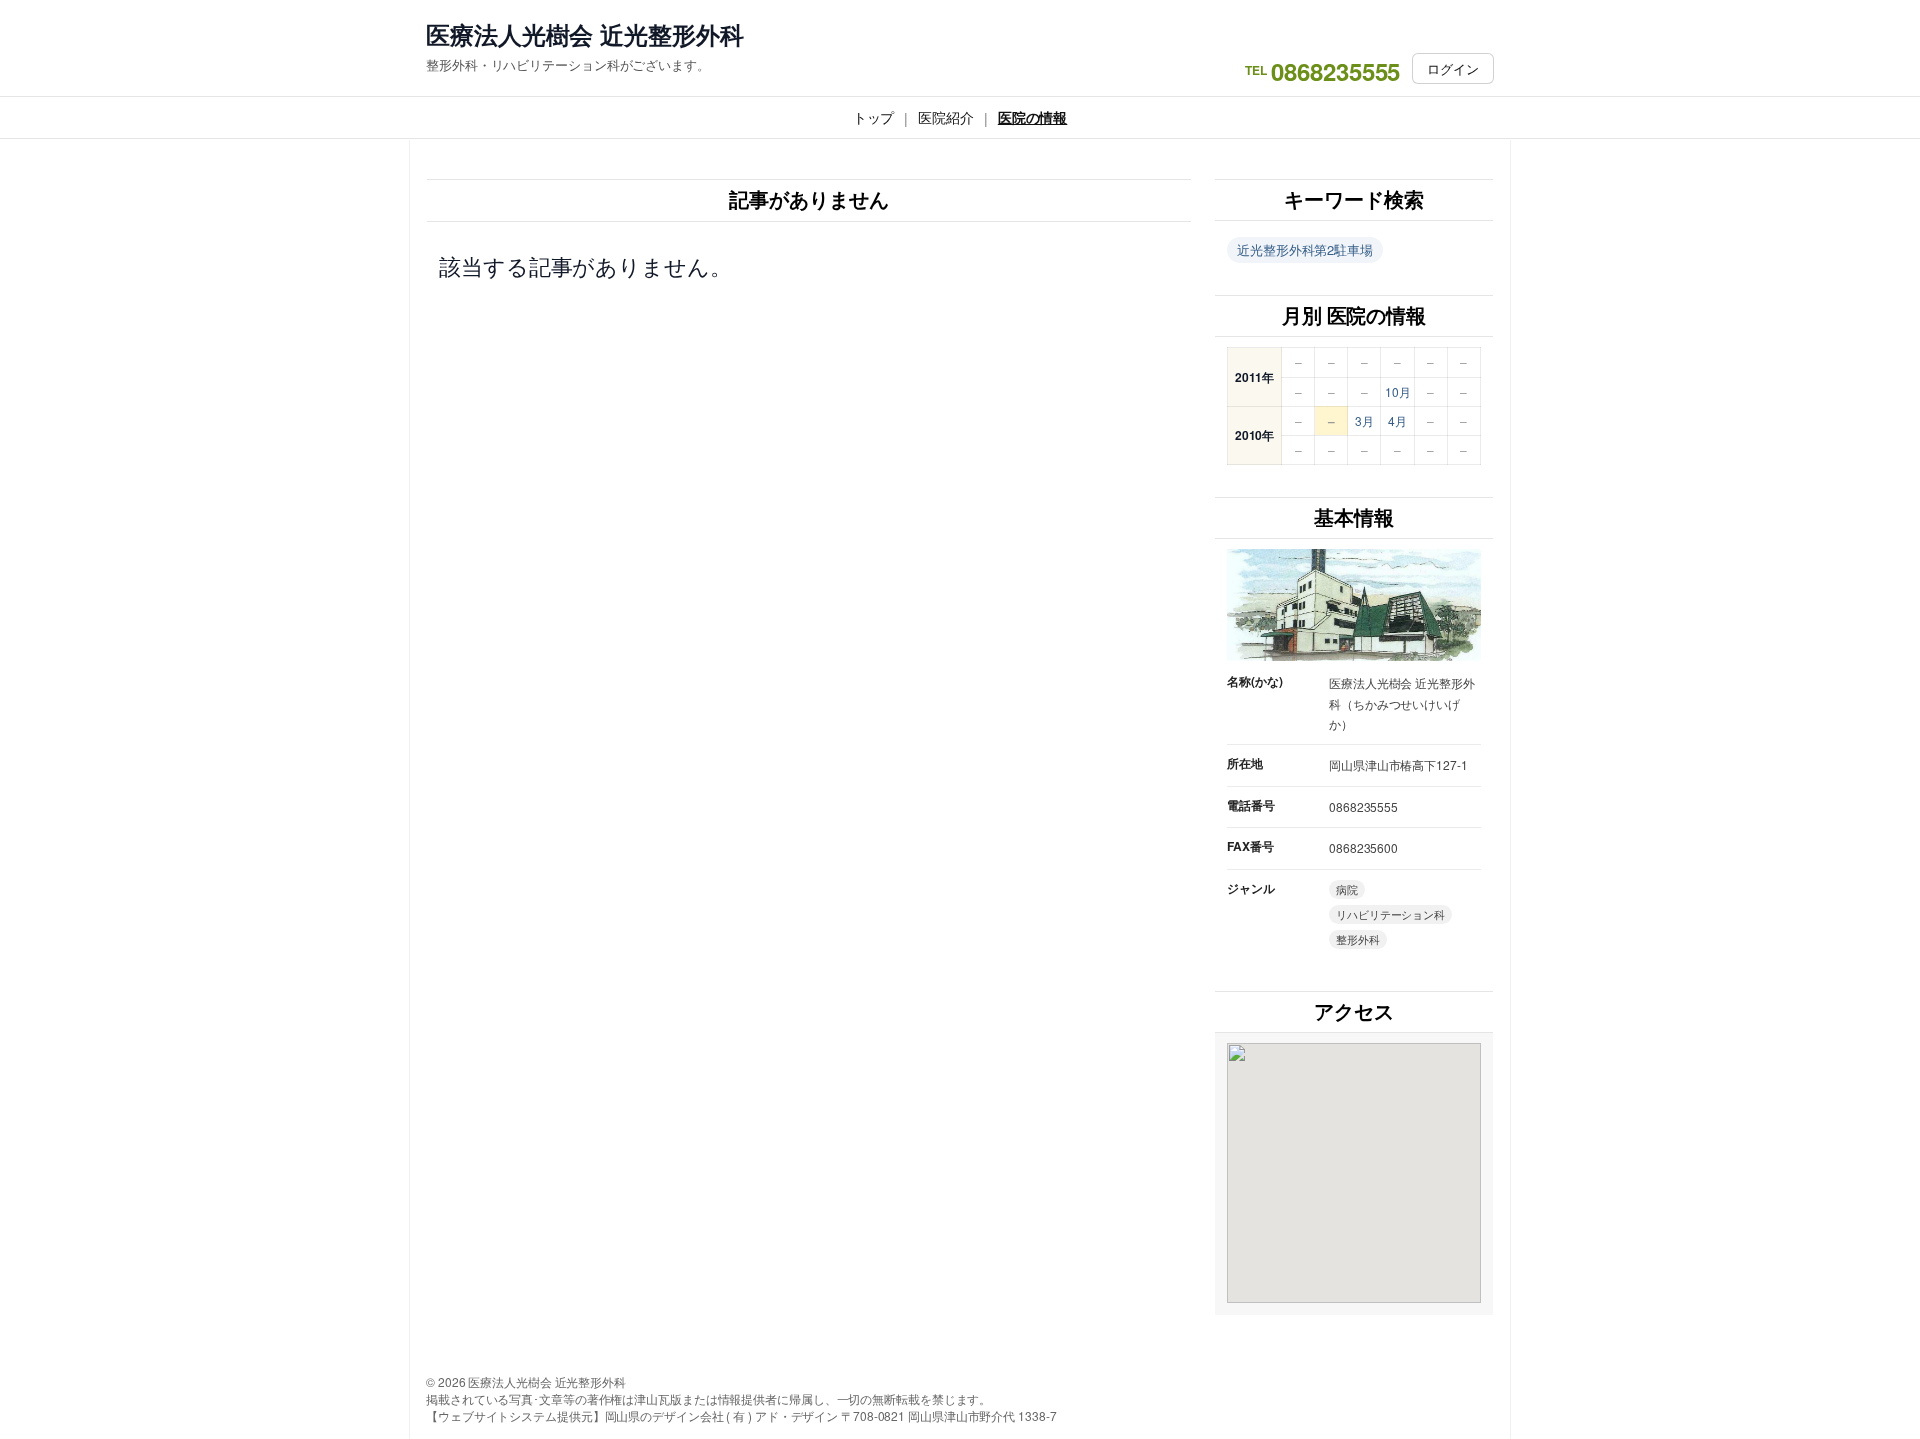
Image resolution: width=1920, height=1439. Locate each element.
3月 (1364, 420)
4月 (1397, 420)
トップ (874, 117)
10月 (1398, 391)
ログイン (1453, 68)
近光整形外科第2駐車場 (1305, 249)
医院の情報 (1033, 117)
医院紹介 (946, 117)
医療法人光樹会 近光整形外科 (585, 34)
